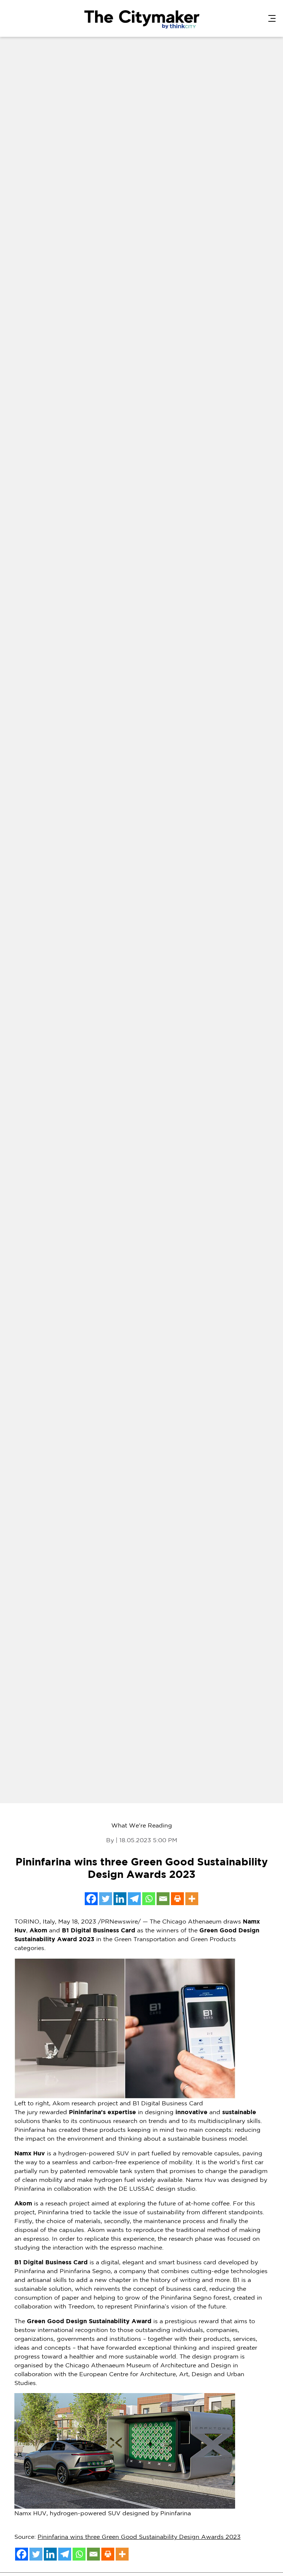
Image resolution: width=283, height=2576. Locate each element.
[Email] (163, 1899)
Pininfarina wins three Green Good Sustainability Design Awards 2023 (139, 2537)
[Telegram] (134, 1899)
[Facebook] (91, 1899)
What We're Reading (142, 1825)
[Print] (177, 1899)
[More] (192, 1899)
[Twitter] (106, 1899)
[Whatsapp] (149, 1899)
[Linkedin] (120, 1899)
